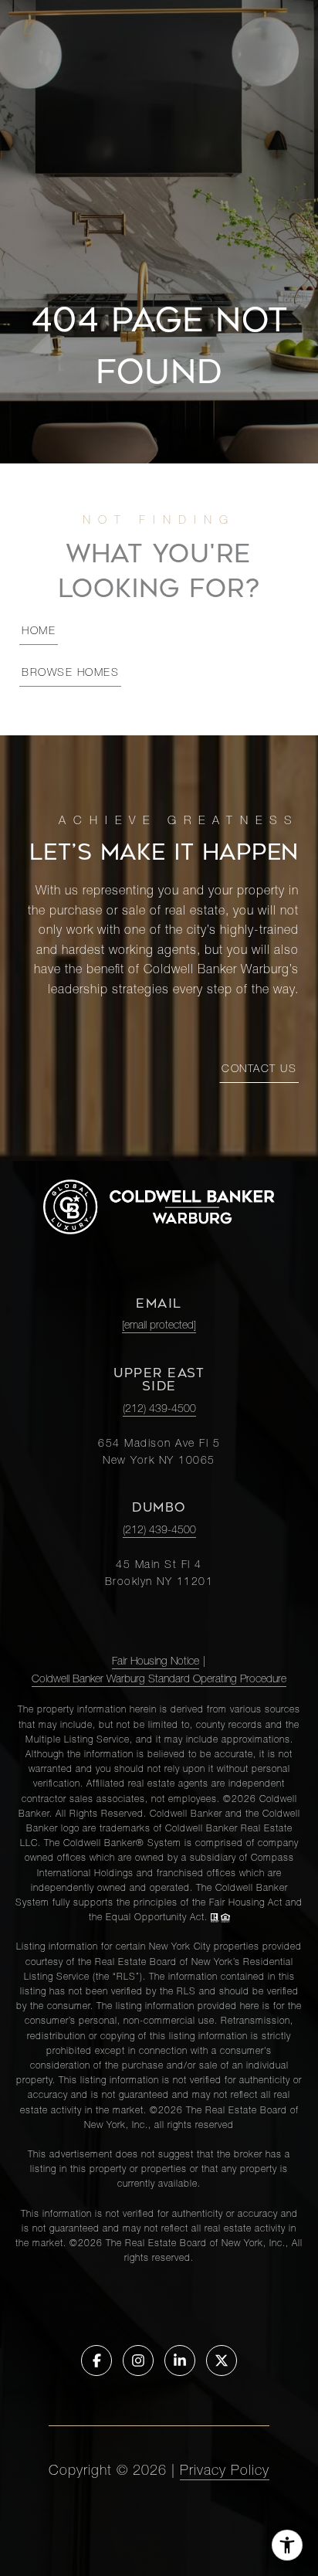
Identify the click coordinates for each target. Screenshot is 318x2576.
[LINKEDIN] (180, 2360)
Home (39, 632)
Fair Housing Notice (156, 1662)
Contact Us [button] (259, 1070)
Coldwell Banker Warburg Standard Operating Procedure (159, 1680)
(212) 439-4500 (159, 1410)
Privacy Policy (225, 2472)
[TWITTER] (222, 2360)
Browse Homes (70, 674)
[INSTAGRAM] (138, 2360)
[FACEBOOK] (96, 2360)
